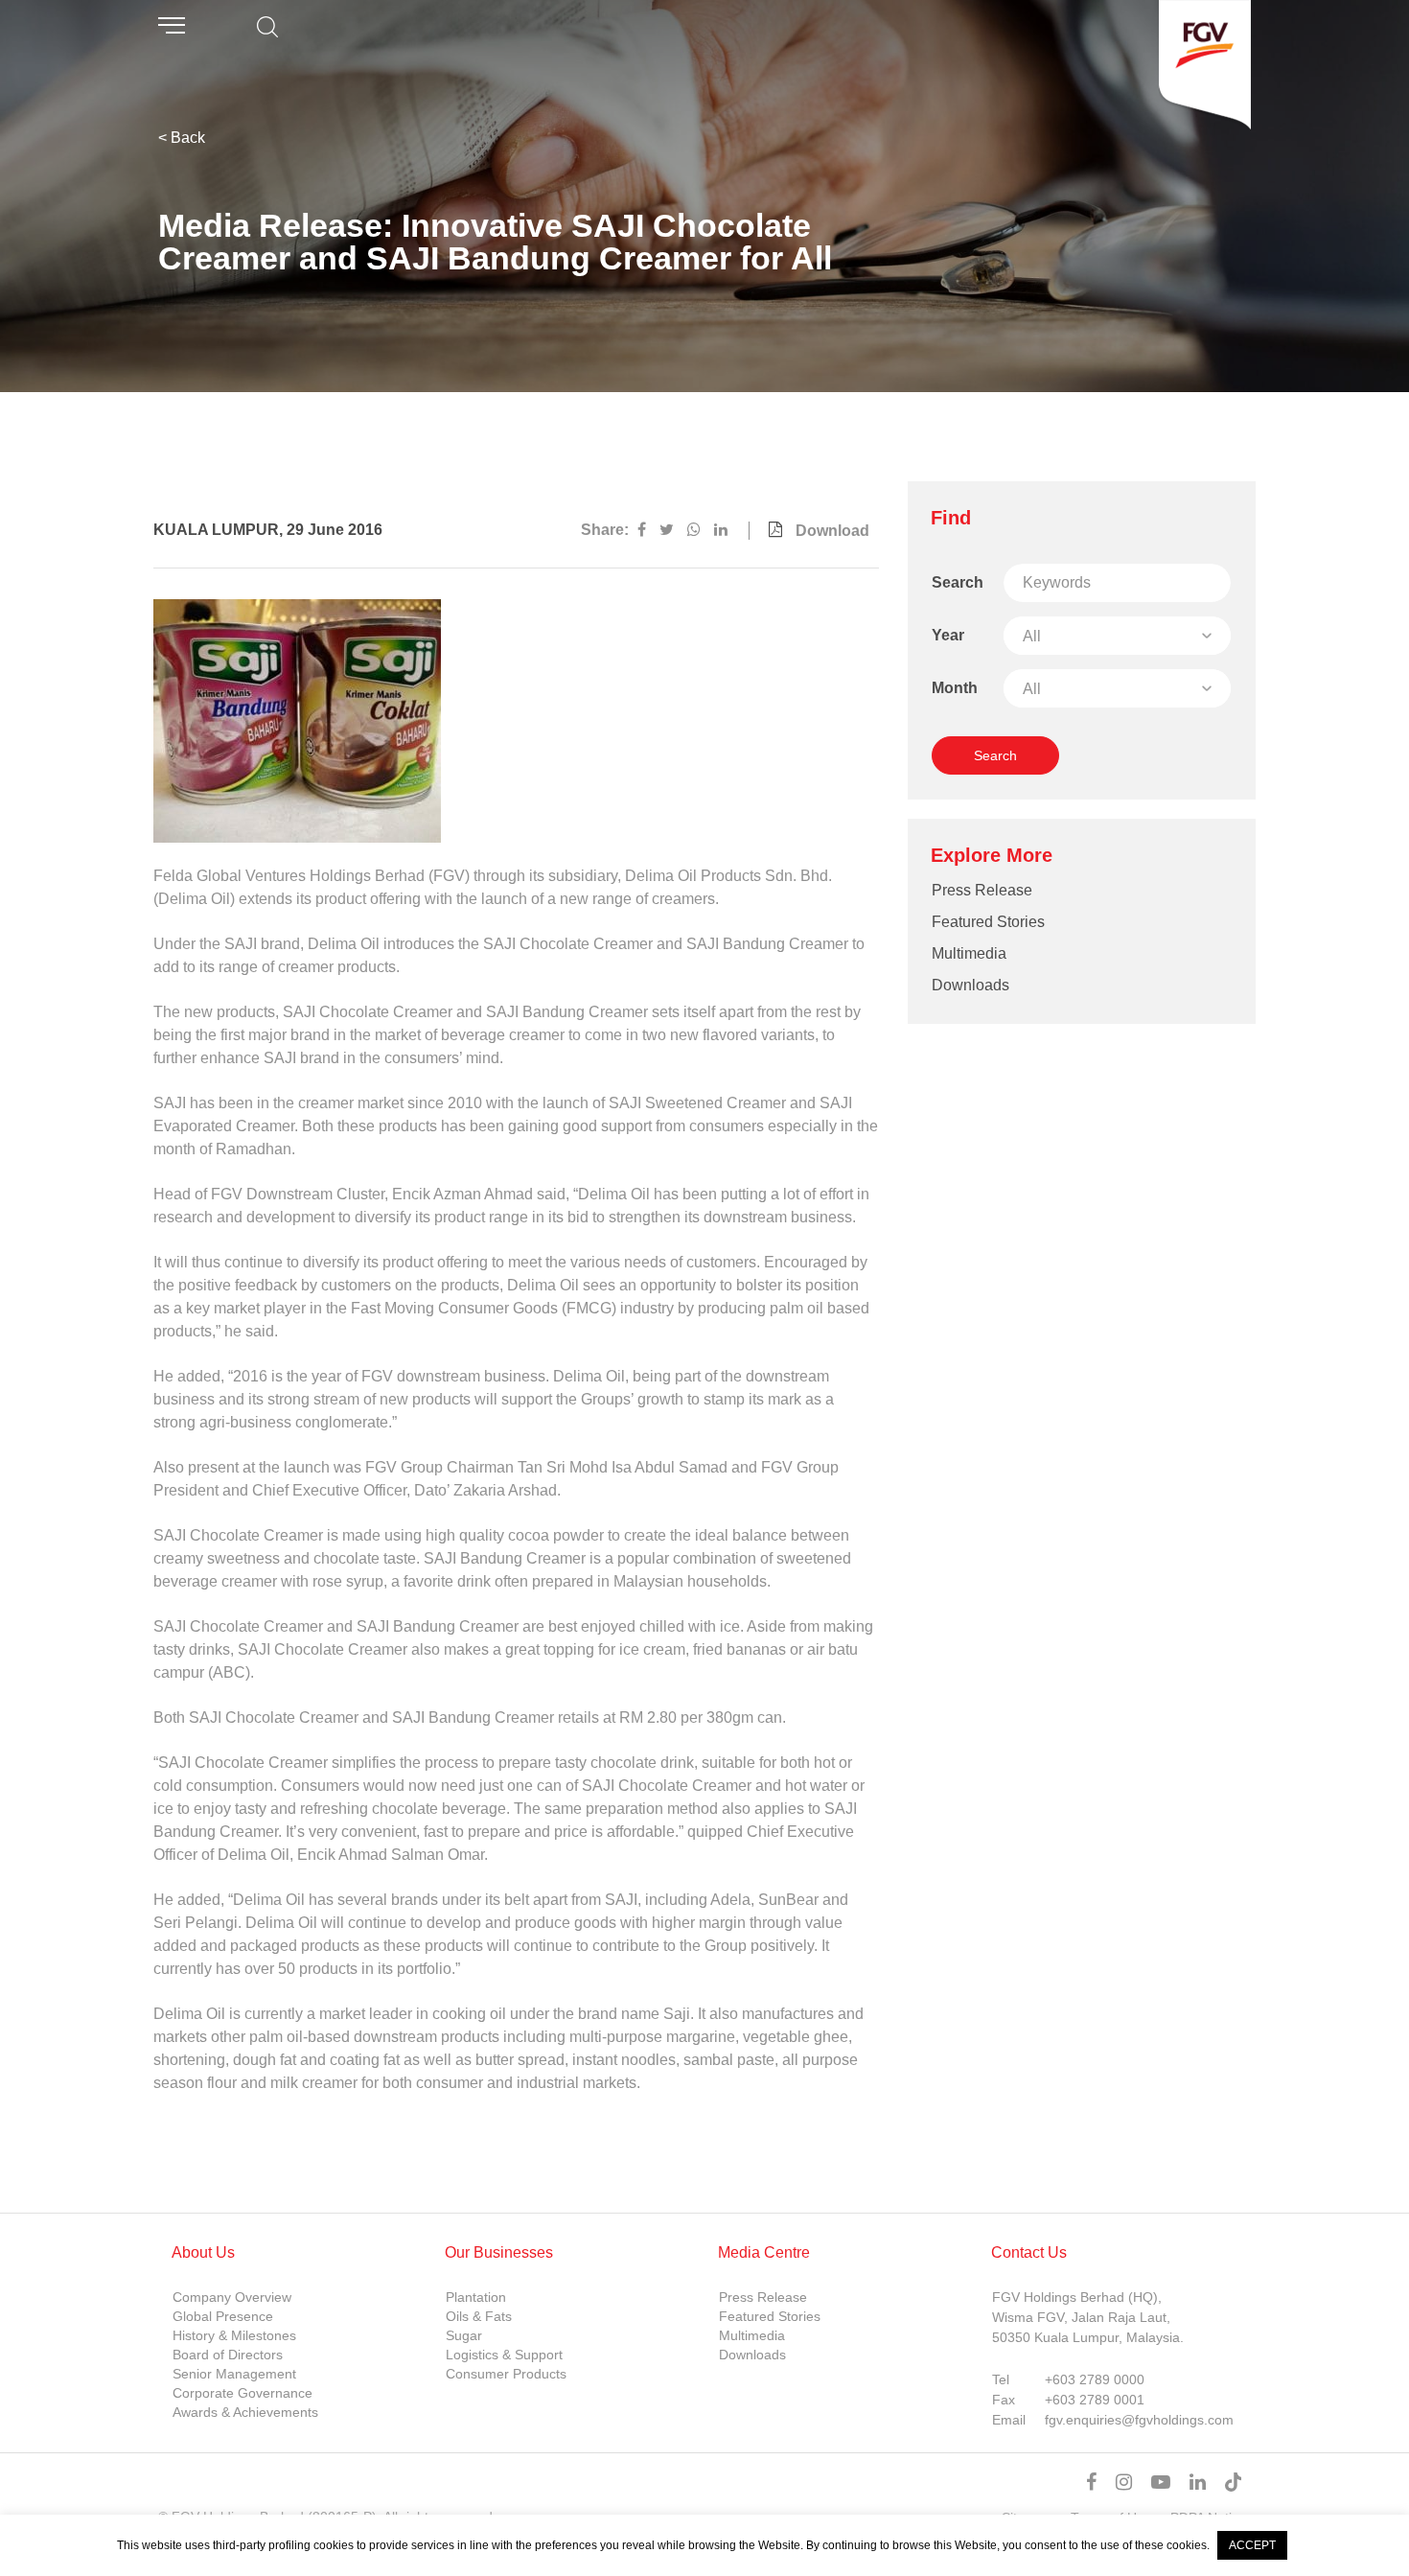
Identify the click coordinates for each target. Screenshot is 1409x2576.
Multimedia (969, 953)
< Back (182, 138)
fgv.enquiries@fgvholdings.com (1139, 2420)
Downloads (970, 985)
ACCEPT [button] (1252, 2545)
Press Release (982, 890)
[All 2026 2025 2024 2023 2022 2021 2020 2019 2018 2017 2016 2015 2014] (1117, 636)
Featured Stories (988, 922)
